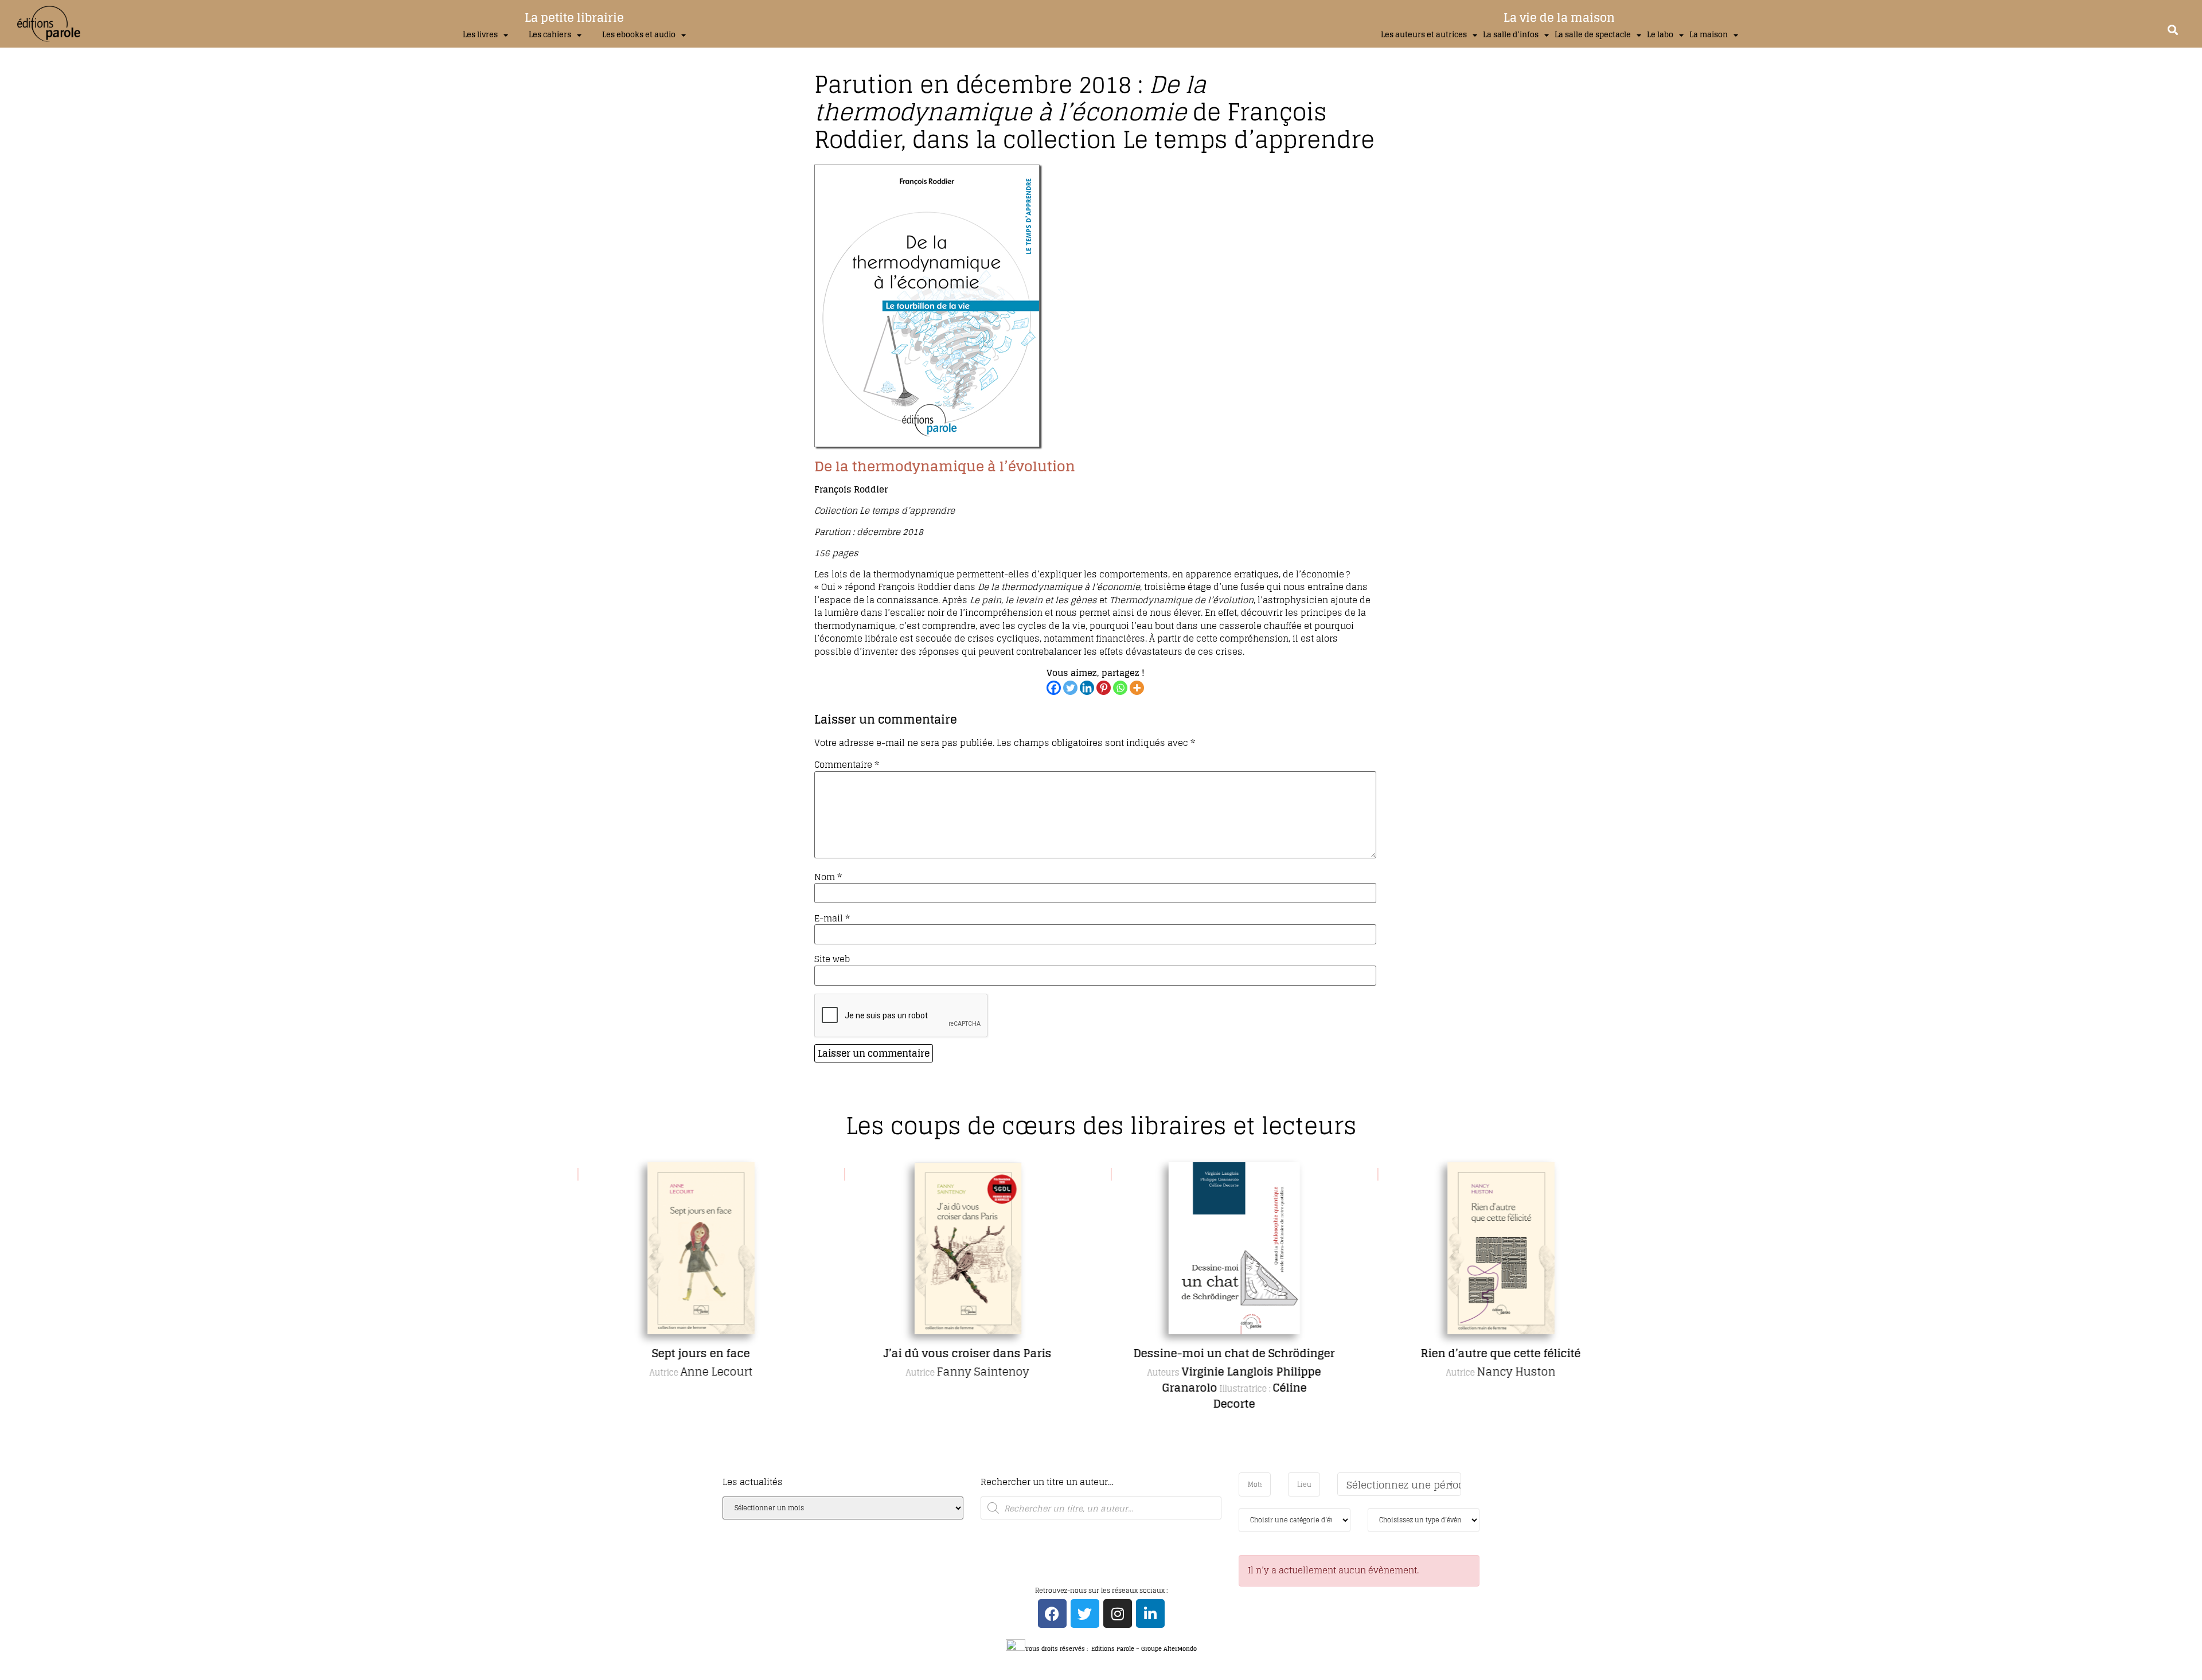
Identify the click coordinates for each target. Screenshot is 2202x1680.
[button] (2172, 30)
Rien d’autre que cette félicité (1501, 1353)
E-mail (832, 918)
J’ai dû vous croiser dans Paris (968, 1353)
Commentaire (847, 765)
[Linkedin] (1087, 688)
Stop (1106, 1470)
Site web (832, 959)
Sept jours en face (701, 1353)
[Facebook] (1054, 688)
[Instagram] (1118, 1613)
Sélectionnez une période (1404, 1485)
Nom (828, 877)
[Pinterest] (1104, 688)
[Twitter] (1070, 688)
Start (1097, 1470)
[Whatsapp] (1120, 688)
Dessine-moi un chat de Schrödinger (1234, 1353)
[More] (1137, 688)
